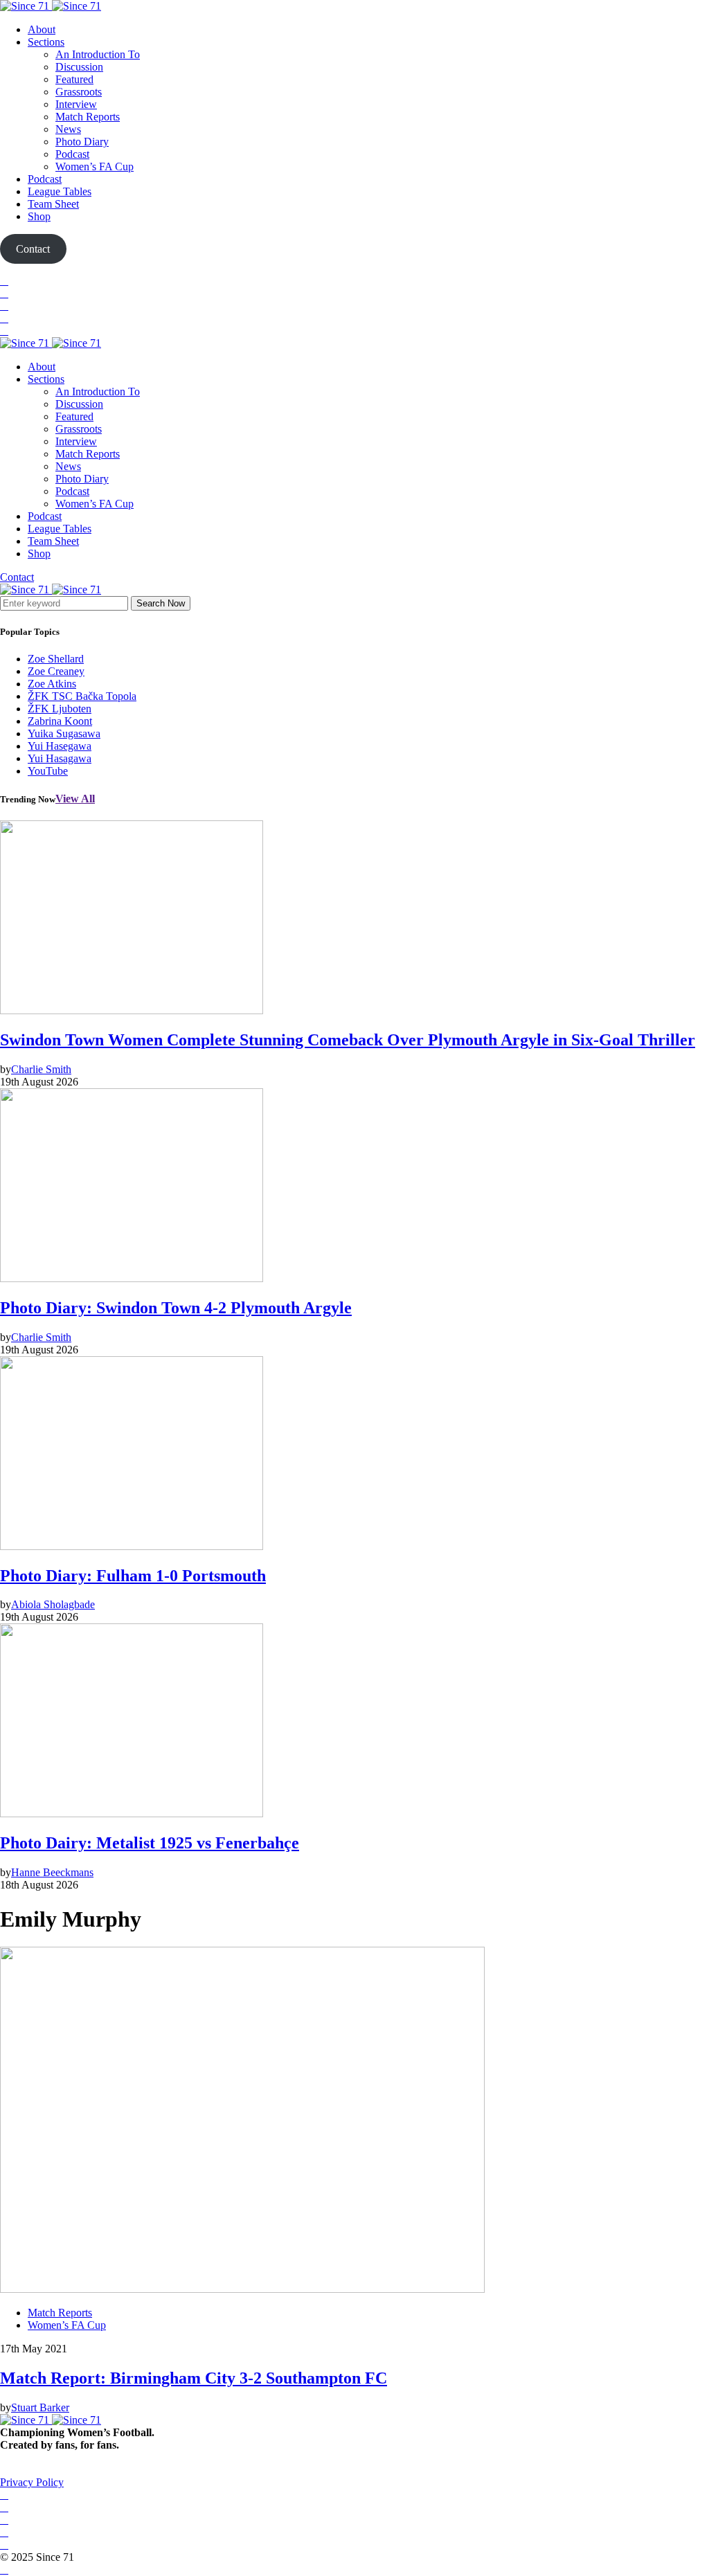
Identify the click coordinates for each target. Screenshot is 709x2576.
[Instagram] (4, 306)
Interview (76, 104)
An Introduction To (98, 54)
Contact (17, 577)
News (68, 129)
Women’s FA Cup (95, 166)
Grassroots (79, 92)
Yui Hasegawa (60, 746)
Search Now (161, 603)
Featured (74, 79)
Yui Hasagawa (60, 758)
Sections (46, 42)
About (42, 29)
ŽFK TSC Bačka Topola (82, 696)
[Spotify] (4, 318)
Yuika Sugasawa (64, 733)
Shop (39, 216)
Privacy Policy (32, 2482)
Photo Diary (82, 142)
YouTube (48, 771)
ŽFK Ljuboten (60, 709)
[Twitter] (4, 293)
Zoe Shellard (56, 659)
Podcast (72, 154)
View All (75, 799)
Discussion (79, 67)
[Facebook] (4, 281)
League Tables (60, 191)
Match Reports (88, 117)
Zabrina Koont (60, 721)
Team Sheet (53, 204)
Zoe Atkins (52, 684)
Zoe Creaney (56, 671)
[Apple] (4, 331)
